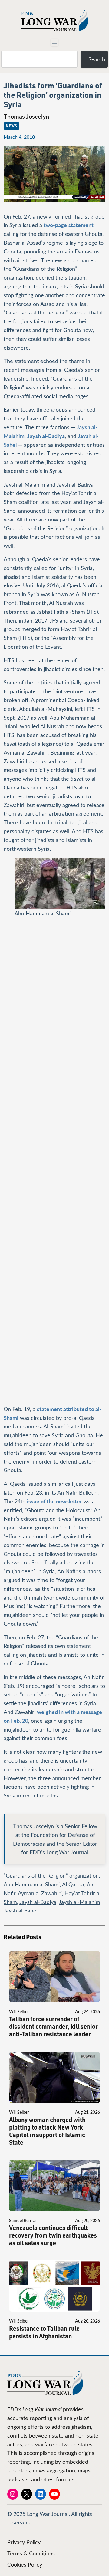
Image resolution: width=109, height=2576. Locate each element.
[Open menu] (54, 42)
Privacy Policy (24, 2542)
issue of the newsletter (54, 1501)
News (12, 126)
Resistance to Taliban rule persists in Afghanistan (44, 2332)
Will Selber (19, 2012)
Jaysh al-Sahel (21, 1910)
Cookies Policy (25, 2564)
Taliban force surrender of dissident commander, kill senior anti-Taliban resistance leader (53, 2026)
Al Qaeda (73, 1884)
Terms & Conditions (31, 2553)
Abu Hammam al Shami (32, 1884)
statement (81, 225)
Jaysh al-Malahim (79, 1902)
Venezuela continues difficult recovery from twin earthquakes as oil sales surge (53, 2235)
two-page (55, 225)
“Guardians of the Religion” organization (51, 1875)
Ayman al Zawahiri (40, 1893)
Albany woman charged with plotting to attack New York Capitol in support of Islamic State (47, 2131)
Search (97, 59)
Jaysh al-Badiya (46, 436)
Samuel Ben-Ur (23, 2220)
